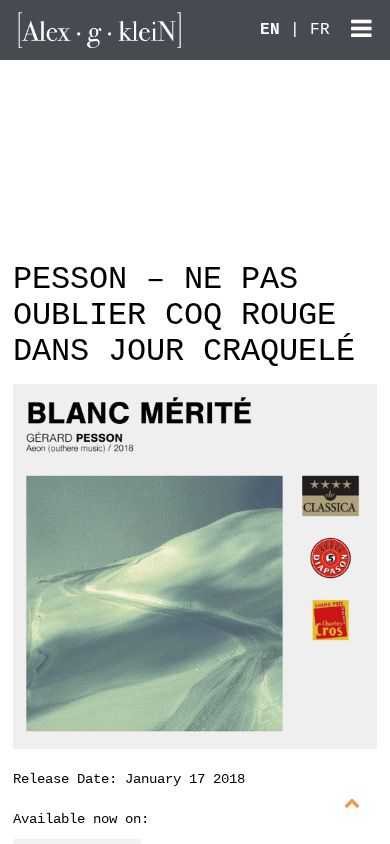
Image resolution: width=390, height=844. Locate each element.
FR (320, 30)
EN (270, 30)
